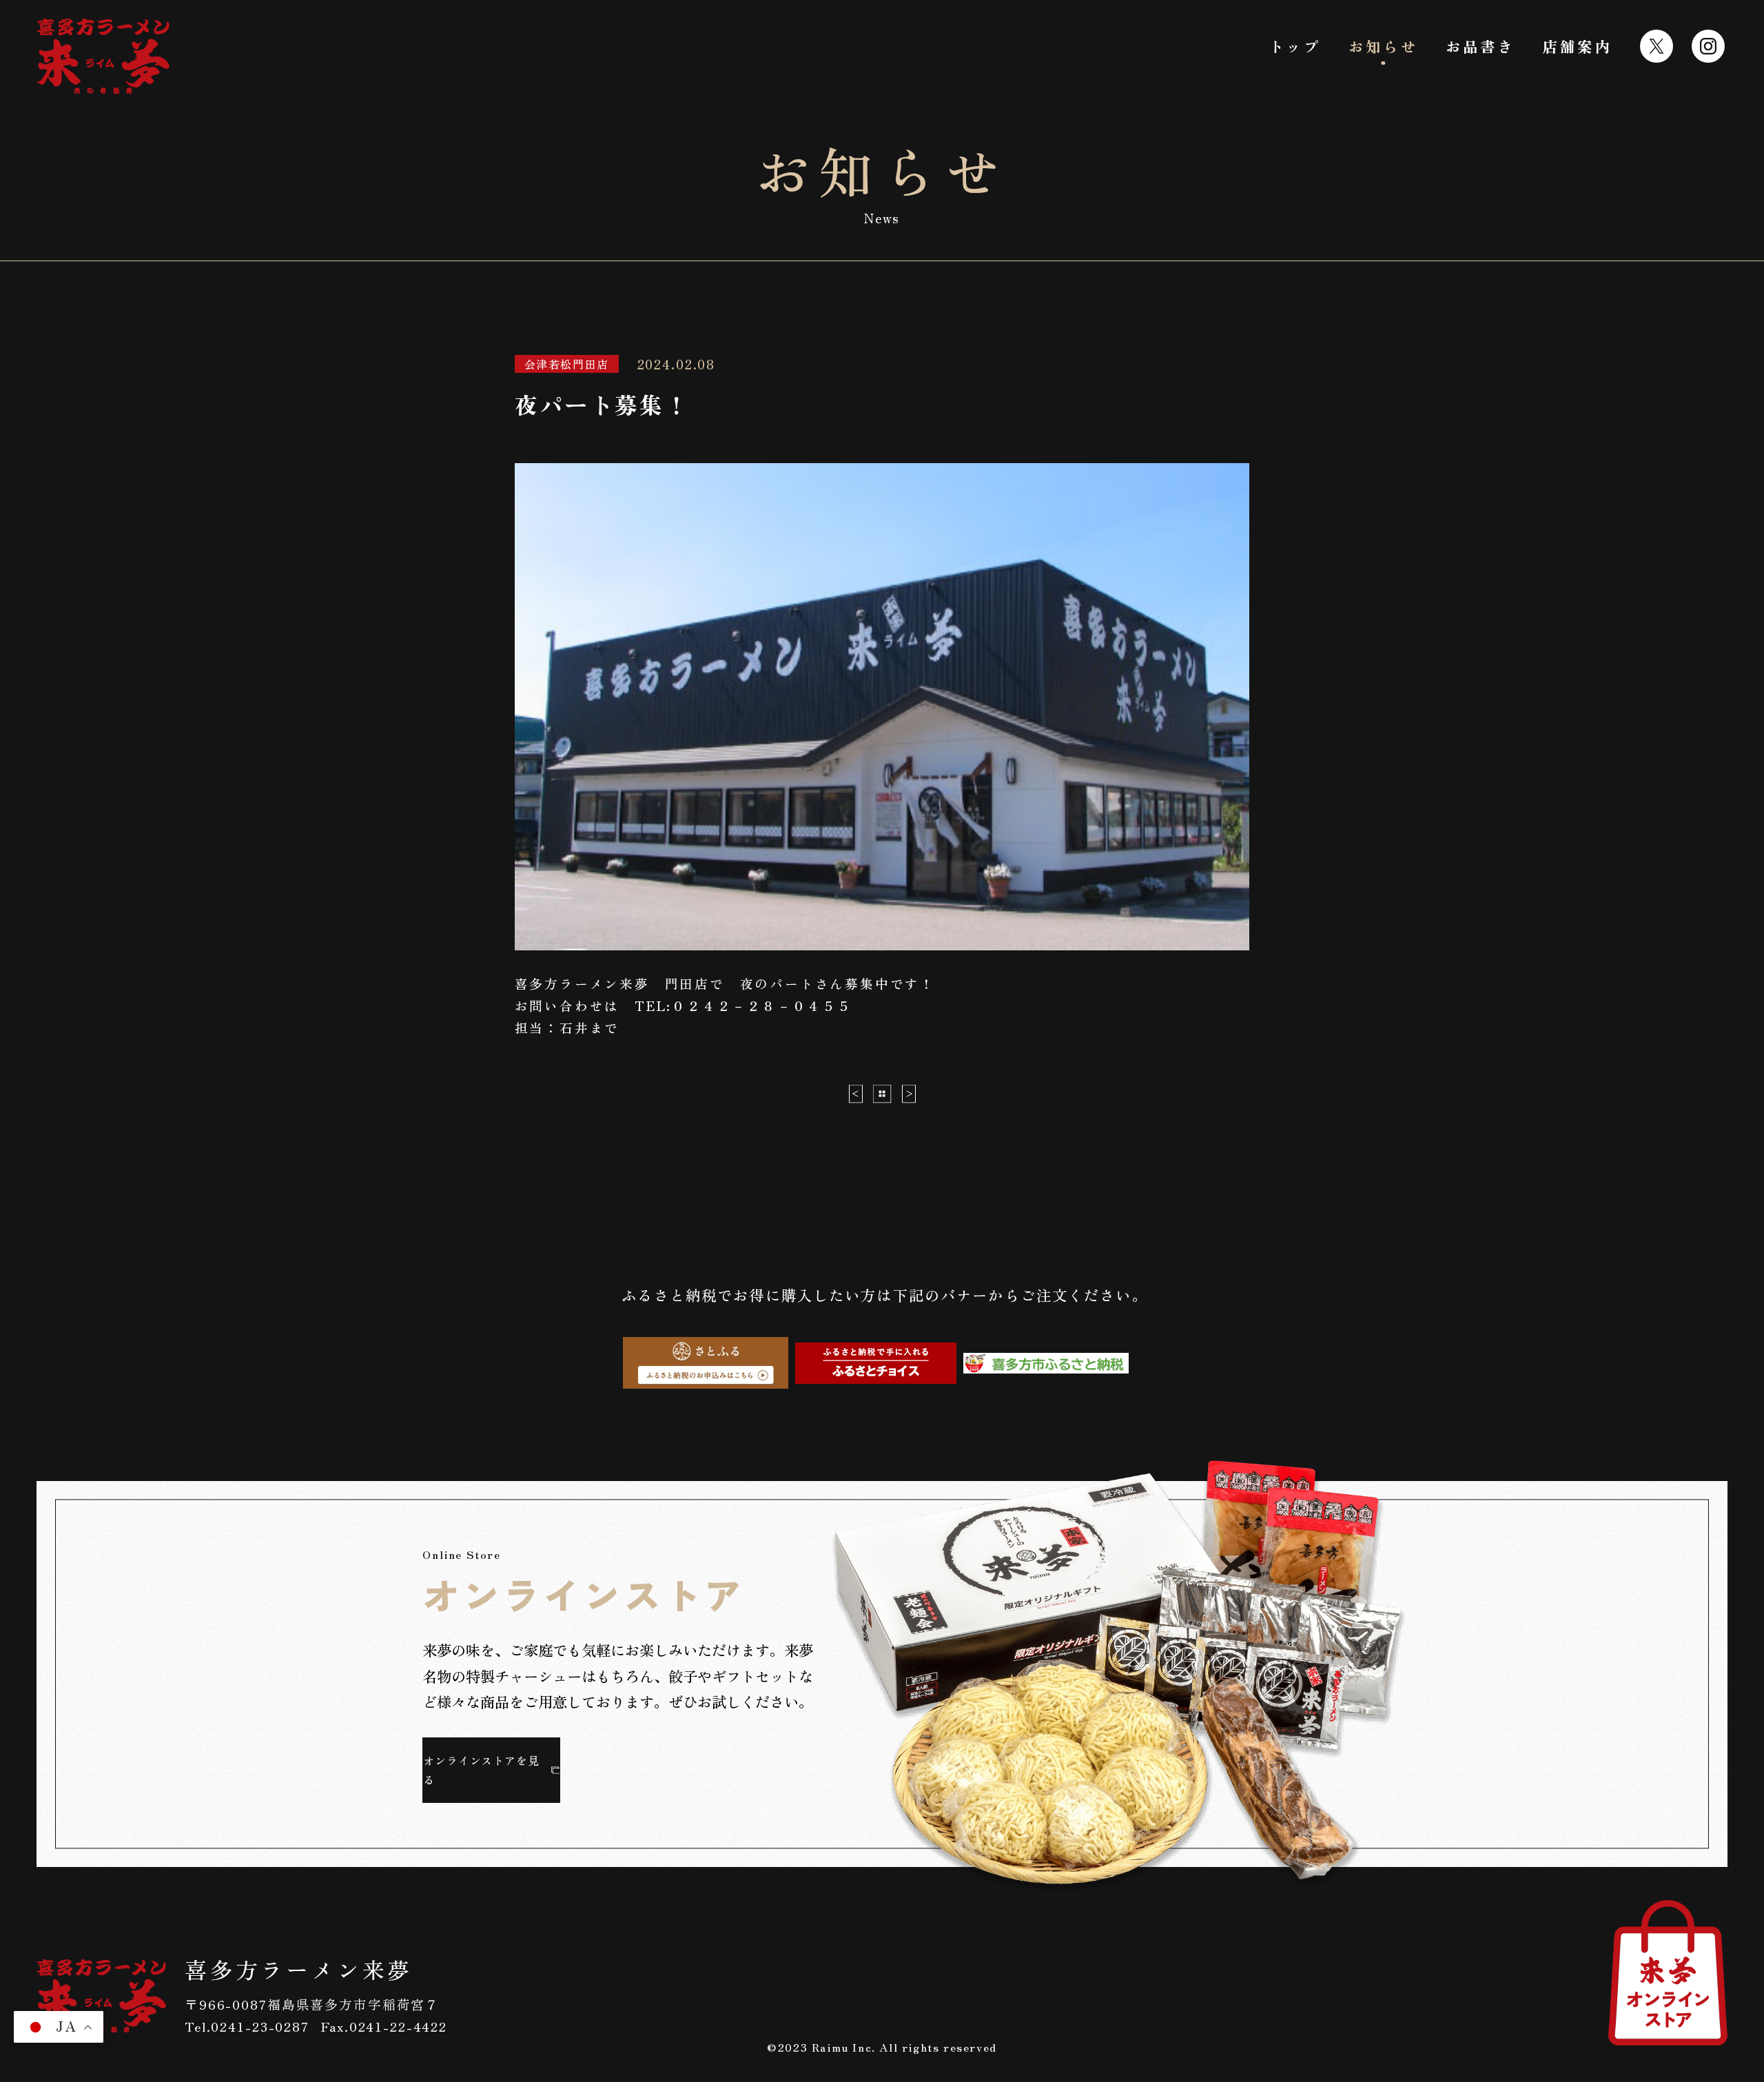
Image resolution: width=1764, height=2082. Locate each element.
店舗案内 (1578, 46)
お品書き (1480, 46)
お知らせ (1383, 46)
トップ (1295, 46)
